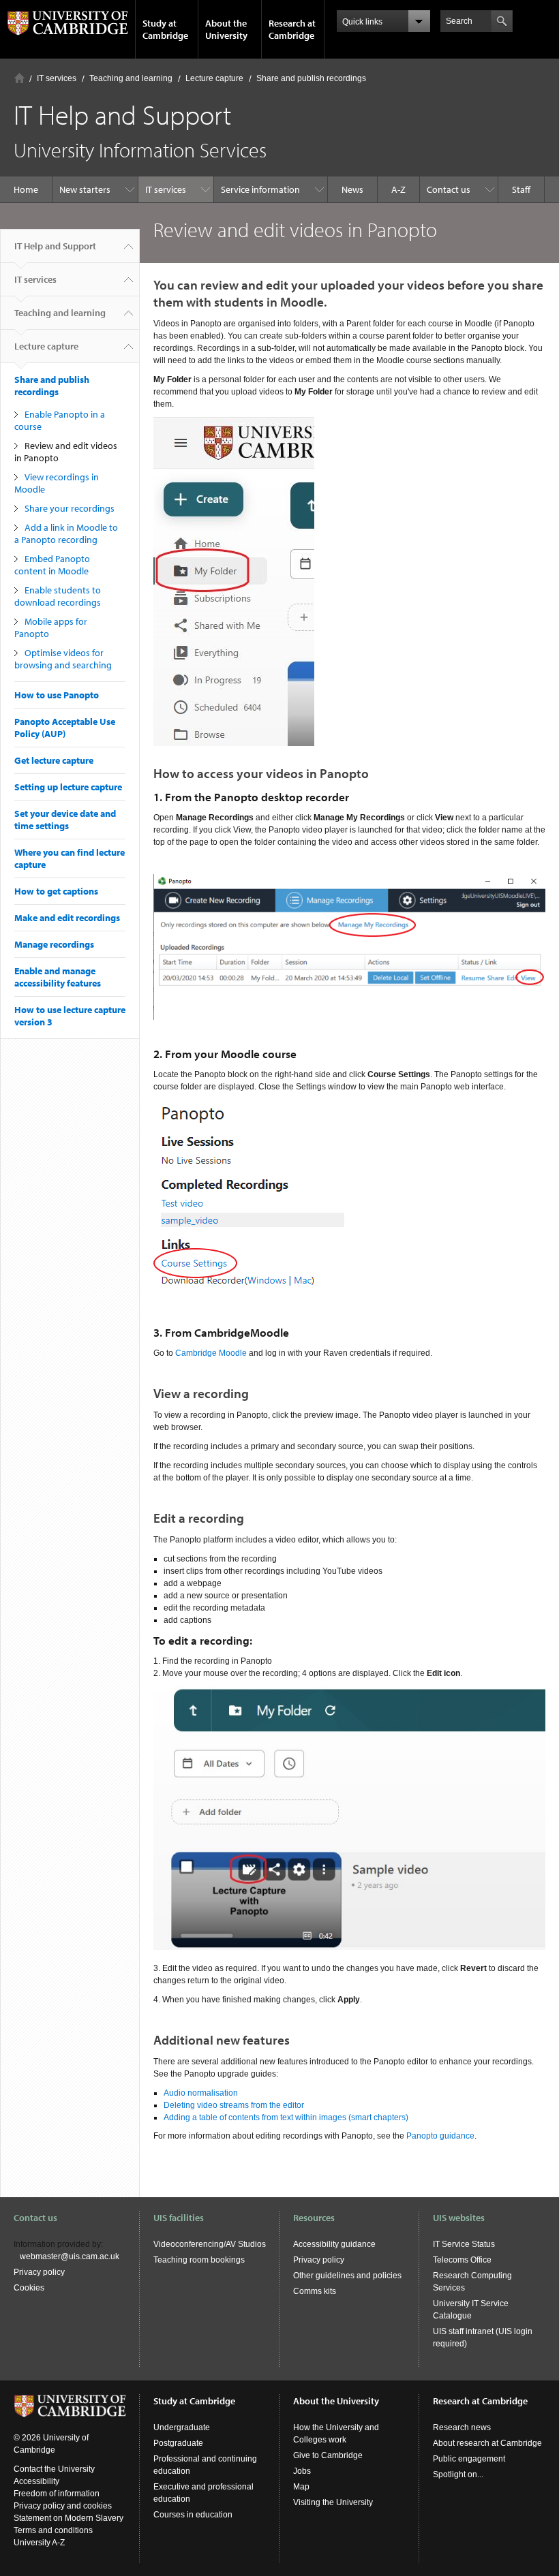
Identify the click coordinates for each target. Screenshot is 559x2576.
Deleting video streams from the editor (234, 2105)
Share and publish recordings (311, 78)
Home (19, 78)
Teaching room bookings (199, 2260)
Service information (260, 189)
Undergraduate (182, 2427)
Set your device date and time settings (65, 820)
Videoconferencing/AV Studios (210, 2244)
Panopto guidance (440, 2136)
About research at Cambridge (487, 2443)
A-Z (398, 189)
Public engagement (469, 2459)
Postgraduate (178, 2443)
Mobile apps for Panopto (51, 627)
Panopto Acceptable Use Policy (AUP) (65, 728)
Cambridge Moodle (211, 1353)
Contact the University (54, 2469)
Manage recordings (54, 944)
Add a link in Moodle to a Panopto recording (66, 533)
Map (301, 2487)
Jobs (302, 2471)
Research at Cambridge (292, 29)
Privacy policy (39, 2272)
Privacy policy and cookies (63, 2506)
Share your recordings (70, 508)
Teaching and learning (131, 78)
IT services (57, 78)
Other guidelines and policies (347, 2276)
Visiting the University (333, 2502)
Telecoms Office (462, 2260)
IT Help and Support (55, 246)
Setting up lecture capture (68, 787)
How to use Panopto (57, 695)
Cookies (29, 2288)
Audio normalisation (201, 2093)
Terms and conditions (53, 2530)
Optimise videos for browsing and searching (64, 659)
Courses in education (193, 2515)
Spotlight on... (458, 2474)
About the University (226, 29)
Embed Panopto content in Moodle (52, 565)
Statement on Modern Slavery (69, 2518)
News (352, 189)
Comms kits (315, 2291)
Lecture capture (214, 78)
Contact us (449, 189)
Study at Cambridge (165, 29)
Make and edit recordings (67, 918)
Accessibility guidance (334, 2244)
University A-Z (39, 2543)
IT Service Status (464, 2244)
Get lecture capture (54, 760)
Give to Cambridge (328, 2455)
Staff (521, 189)
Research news (462, 2427)
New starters (85, 189)
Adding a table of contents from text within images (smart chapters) (286, 2117)
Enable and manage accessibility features (58, 977)
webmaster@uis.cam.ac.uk (70, 2256)
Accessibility (36, 2481)
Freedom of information (57, 2494)
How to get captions (56, 891)
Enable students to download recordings (58, 596)
